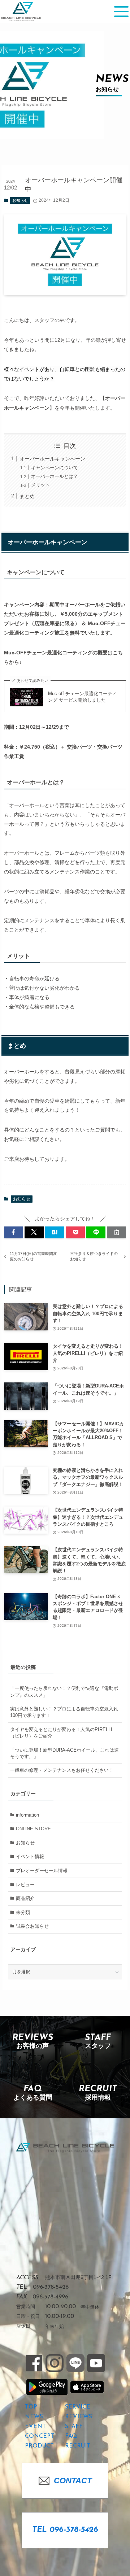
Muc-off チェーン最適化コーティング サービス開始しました (83, 697)
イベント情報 (30, 1856)
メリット (40, 485)
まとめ (27, 496)
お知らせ (20, 200)
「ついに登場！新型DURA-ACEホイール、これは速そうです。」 (64, 1753)
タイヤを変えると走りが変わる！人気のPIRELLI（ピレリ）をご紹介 (61, 1733)
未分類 (23, 1912)
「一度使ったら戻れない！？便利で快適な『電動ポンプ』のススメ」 (64, 1692)
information (27, 1815)
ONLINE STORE (33, 1829)
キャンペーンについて (55, 468)
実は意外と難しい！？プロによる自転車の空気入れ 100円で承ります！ (64, 1712)
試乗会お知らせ (32, 1926)
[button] (14, 1232)
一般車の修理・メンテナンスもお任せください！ (62, 1770)
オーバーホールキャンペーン (52, 459)
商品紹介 (25, 1898)
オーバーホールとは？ (55, 476)
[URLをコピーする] (116, 1232)
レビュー (25, 1885)
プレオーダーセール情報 (42, 1871)
